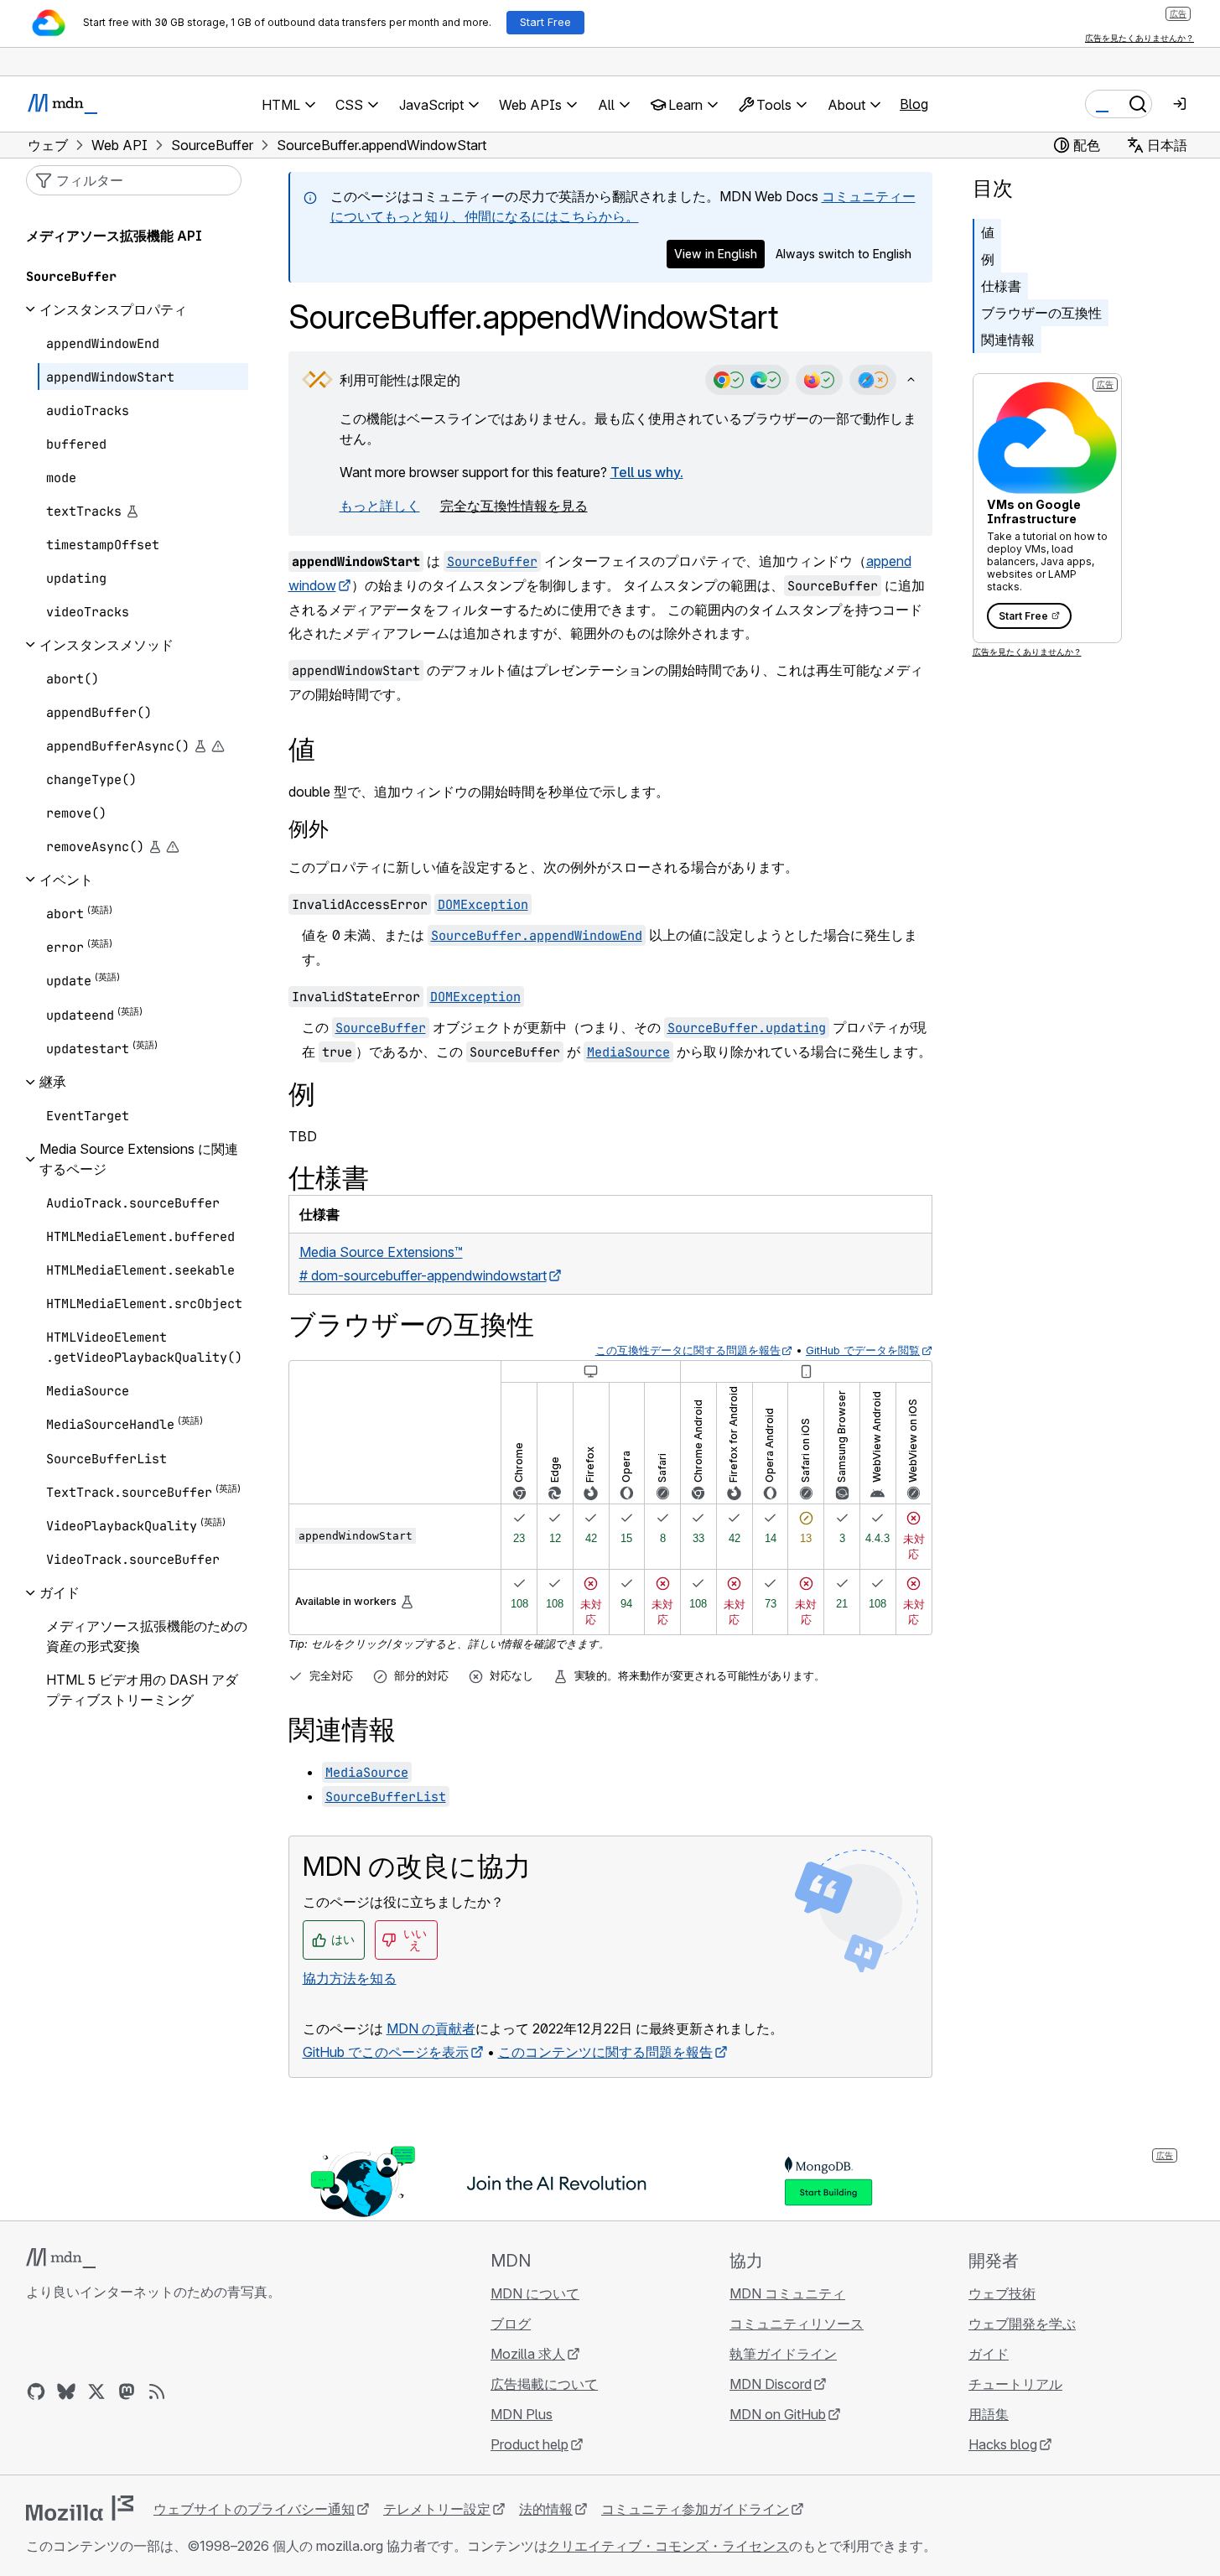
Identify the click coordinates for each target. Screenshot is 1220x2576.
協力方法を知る (350, 1978)
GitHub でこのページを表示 (386, 2052)
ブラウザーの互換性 (1041, 313)
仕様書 (1001, 286)
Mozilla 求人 (528, 2354)
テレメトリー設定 (437, 2509)
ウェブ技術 (1002, 2293)
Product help (530, 2444)
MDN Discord (771, 2384)
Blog (914, 104)
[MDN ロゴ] (61, 2258)
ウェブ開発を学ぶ (1022, 2324)
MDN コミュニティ (787, 2293)
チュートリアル (1015, 2384)
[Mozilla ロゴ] (80, 2508)
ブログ (511, 2324)
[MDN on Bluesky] (66, 2392)
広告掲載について (544, 2384)
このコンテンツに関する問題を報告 (605, 2052)
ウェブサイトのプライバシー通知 (254, 2509)
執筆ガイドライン (783, 2354)
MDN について (535, 2293)
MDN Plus (522, 2414)
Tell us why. (647, 472)
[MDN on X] (96, 2392)
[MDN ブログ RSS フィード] (157, 2392)
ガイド (989, 2354)
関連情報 (1008, 340)
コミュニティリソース (797, 2324)
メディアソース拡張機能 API (114, 236)
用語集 (989, 2414)
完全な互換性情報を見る (514, 506)
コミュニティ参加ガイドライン (695, 2509)
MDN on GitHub (778, 2414)
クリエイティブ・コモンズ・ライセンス (668, 2546)
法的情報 (546, 2509)
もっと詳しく (380, 506)
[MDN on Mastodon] (127, 2392)
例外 (309, 829)
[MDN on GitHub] (36, 2392)
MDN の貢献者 (431, 2028)
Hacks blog (1003, 2444)
